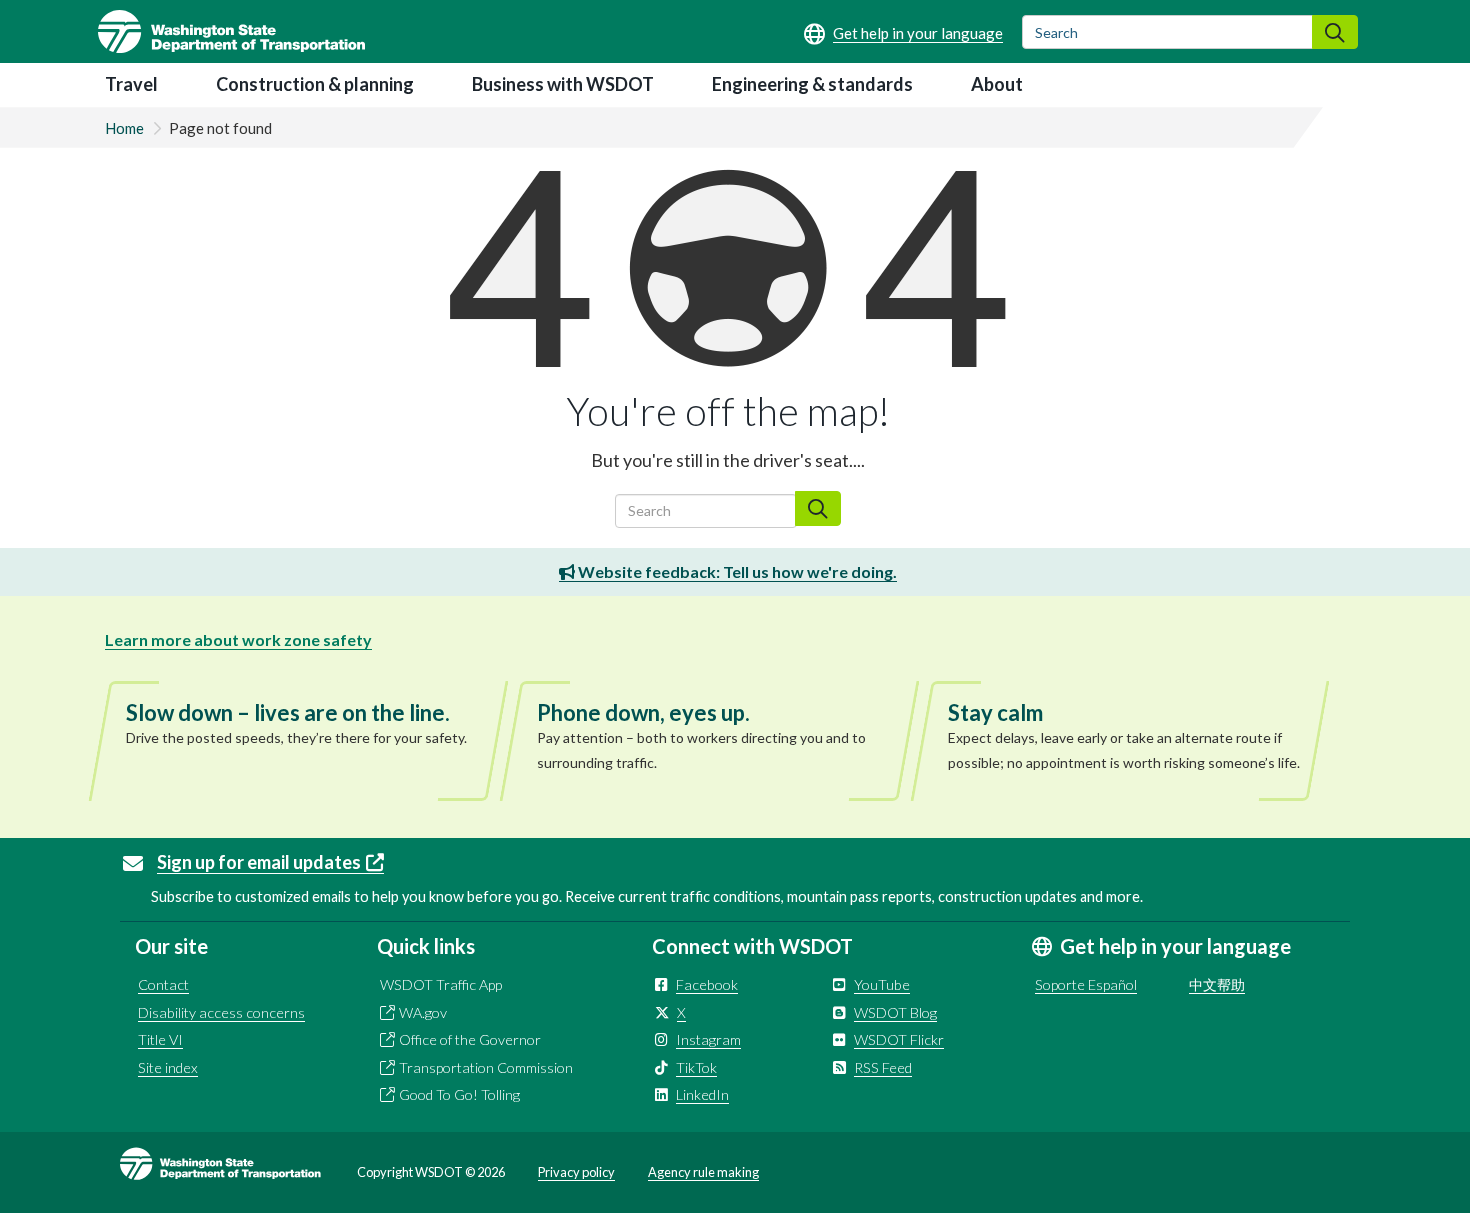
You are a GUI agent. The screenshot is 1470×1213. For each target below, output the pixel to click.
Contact (163, 984)
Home (124, 128)
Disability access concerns (221, 1012)
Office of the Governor (470, 1039)
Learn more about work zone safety (238, 639)
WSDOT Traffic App (441, 984)
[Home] (231, 31)
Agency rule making (703, 1172)
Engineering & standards (812, 84)
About (997, 84)
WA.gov (423, 1012)
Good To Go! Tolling (459, 1094)
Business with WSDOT (563, 84)
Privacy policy (576, 1172)
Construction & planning (315, 84)
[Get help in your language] (903, 33)
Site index (168, 1067)
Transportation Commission (486, 1067)
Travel (131, 84)
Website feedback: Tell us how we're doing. (736, 571)
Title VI (160, 1039)
